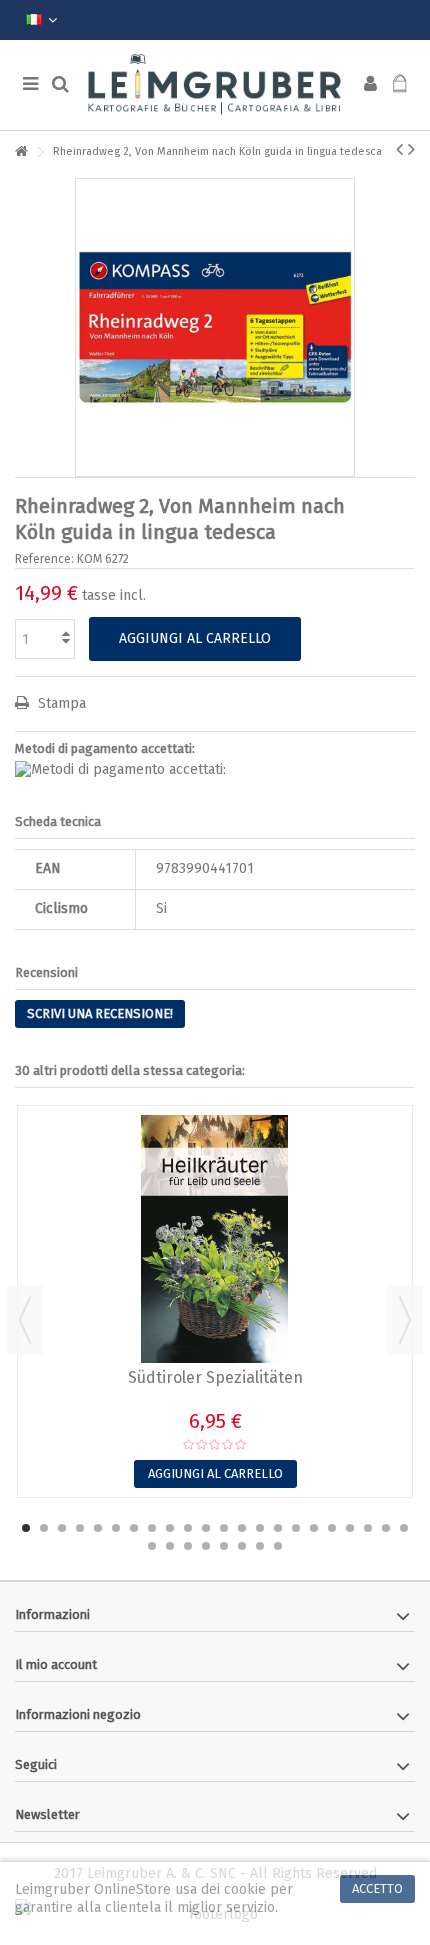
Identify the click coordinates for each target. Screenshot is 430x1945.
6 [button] (116, 1528)
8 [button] (152, 1528)
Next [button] (405, 1320)
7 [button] (134, 1528)
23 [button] (152, 1546)
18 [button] (332, 1528)
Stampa (60, 703)
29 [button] (260, 1546)
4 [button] (80, 1528)
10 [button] (188, 1528)
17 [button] (314, 1528)
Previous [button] (25, 1320)
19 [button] (350, 1528)
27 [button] (224, 1546)
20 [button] (368, 1528)
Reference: (44, 559)
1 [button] (26, 1528)
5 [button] (98, 1528)
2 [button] (44, 1528)
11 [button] (206, 1528)
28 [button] (242, 1546)
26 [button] (206, 1546)
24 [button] (170, 1546)
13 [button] (242, 1528)
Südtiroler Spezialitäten (215, 1377)
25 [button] (188, 1546)
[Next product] (411, 149)
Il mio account (56, 1664)
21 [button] (386, 1528)
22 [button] (404, 1528)
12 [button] (224, 1528)
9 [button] (170, 1528)
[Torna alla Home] (21, 152)
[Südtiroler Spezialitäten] (215, 1239)
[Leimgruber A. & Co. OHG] (215, 85)
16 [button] (296, 1528)
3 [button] (62, 1528)
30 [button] (278, 1546)
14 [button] (260, 1528)
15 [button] (278, 1528)
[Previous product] (399, 149)
